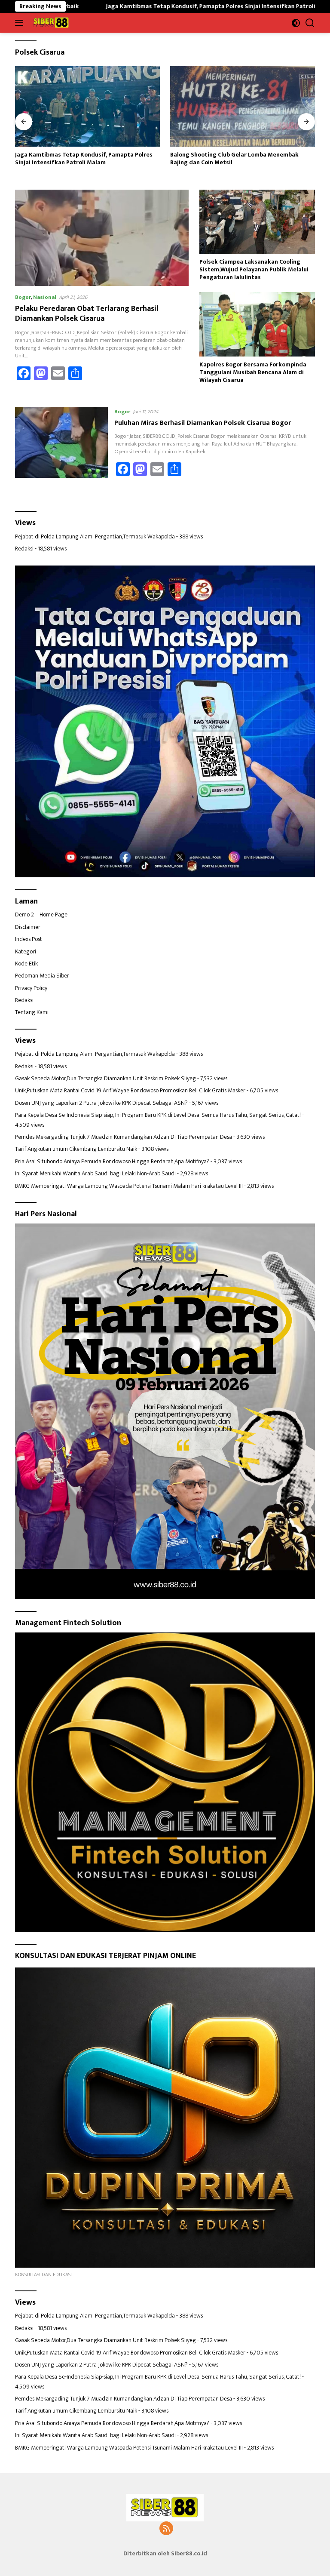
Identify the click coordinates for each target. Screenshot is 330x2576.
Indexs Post (29, 939)
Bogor (23, 297)
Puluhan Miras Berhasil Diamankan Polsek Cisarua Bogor (203, 423)
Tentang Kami (32, 1012)
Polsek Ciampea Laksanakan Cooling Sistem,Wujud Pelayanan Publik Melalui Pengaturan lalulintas (254, 270)
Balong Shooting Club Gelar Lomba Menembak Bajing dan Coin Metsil (79, 159)
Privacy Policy (31, 988)
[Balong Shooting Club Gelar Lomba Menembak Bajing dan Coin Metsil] (87, 106)
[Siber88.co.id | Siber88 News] (50, 23)
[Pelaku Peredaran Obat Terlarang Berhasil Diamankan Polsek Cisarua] (102, 238)
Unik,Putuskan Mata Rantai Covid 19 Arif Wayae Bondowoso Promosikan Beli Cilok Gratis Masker (130, 1090)
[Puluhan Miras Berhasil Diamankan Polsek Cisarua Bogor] (61, 446)
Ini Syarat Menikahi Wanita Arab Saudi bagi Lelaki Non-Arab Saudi (95, 1173)
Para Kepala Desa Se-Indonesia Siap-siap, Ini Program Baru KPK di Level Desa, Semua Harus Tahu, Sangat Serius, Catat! (158, 1115)
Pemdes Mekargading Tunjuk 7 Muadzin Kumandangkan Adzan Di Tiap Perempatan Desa (124, 1137)
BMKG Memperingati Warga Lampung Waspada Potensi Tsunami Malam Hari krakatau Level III (129, 1186)
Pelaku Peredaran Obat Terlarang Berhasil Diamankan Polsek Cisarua (87, 314)
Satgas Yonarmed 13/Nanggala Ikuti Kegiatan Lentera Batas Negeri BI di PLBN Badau (234, 159)
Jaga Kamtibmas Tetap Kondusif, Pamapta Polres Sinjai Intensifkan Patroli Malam (130, 6)
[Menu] (21, 23)
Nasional (45, 297)
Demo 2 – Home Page (41, 915)
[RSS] (166, 2529)
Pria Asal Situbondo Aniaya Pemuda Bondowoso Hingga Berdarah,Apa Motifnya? (112, 1161)
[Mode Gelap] (296, 23)
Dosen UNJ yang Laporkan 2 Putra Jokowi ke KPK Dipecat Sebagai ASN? (101, 1103)
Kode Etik (26, 964)
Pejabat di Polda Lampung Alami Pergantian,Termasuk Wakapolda (95, 536)
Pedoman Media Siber (42, 976)
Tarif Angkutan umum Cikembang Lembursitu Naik (76, 1149)
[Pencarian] (310, 23)
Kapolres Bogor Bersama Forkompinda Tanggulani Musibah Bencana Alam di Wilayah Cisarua (253, 373)
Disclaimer (28, 927)
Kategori (26, 951)
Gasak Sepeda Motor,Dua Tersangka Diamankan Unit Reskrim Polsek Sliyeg (105, 1078)
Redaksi (24, 549)
